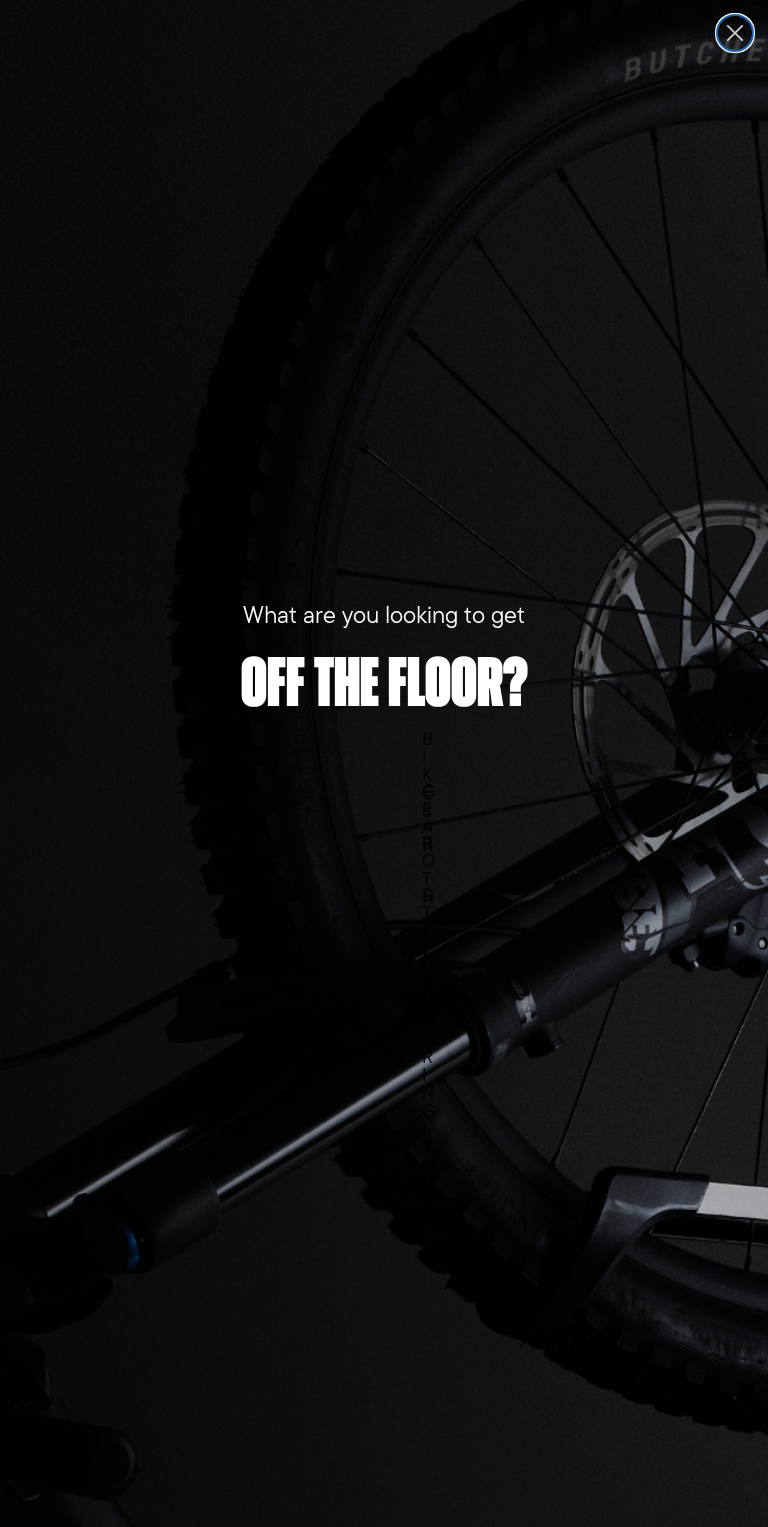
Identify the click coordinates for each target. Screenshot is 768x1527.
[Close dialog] (735, 33)
